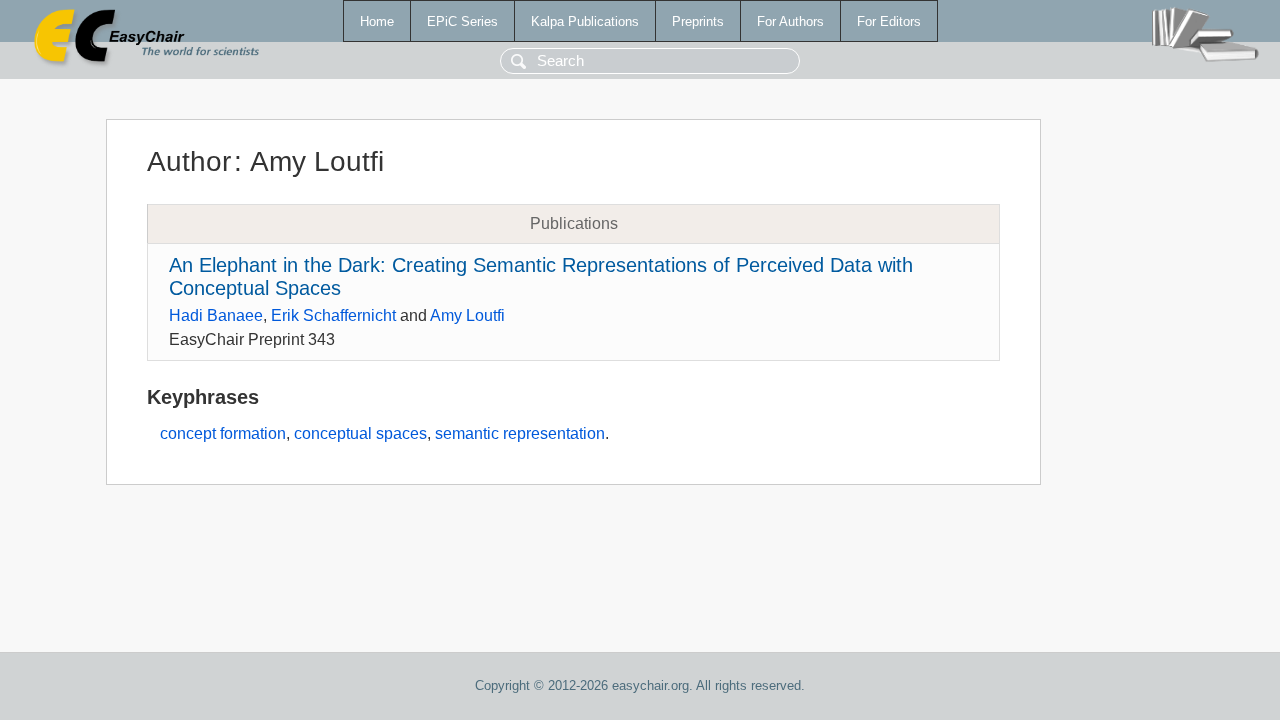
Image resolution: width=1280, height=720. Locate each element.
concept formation (223, 433)
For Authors (790, 21)
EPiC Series (462, 21)
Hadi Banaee (216, 315)
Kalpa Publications (585, 21)
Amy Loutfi (467, 315)
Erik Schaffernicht (333, 315)
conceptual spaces (360, 433)
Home (377, 21)
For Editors (889, 21)
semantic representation (520, 433)
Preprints (698, 21)
